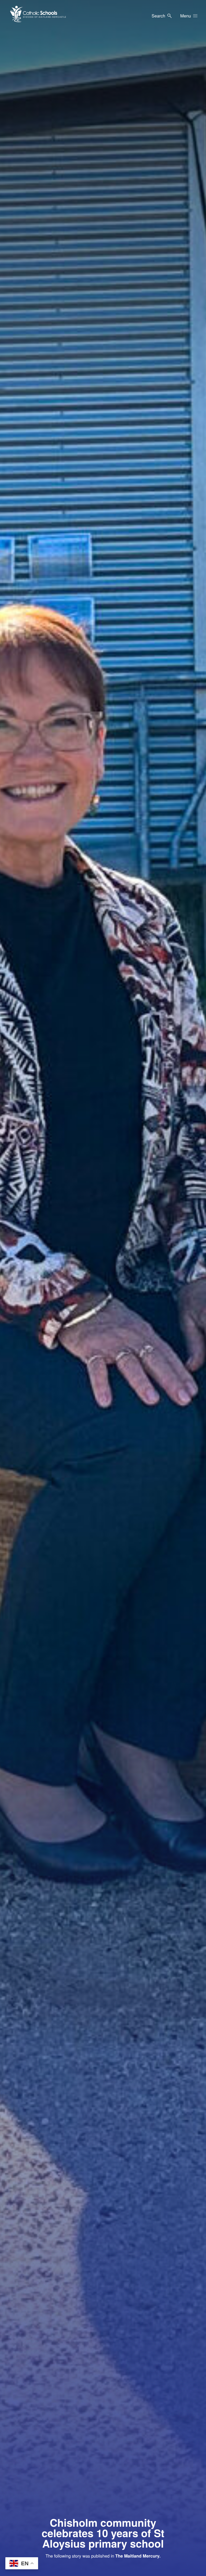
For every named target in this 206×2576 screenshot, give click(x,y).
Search (158, 16)
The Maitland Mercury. (138, 2556)
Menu (186, 16)
